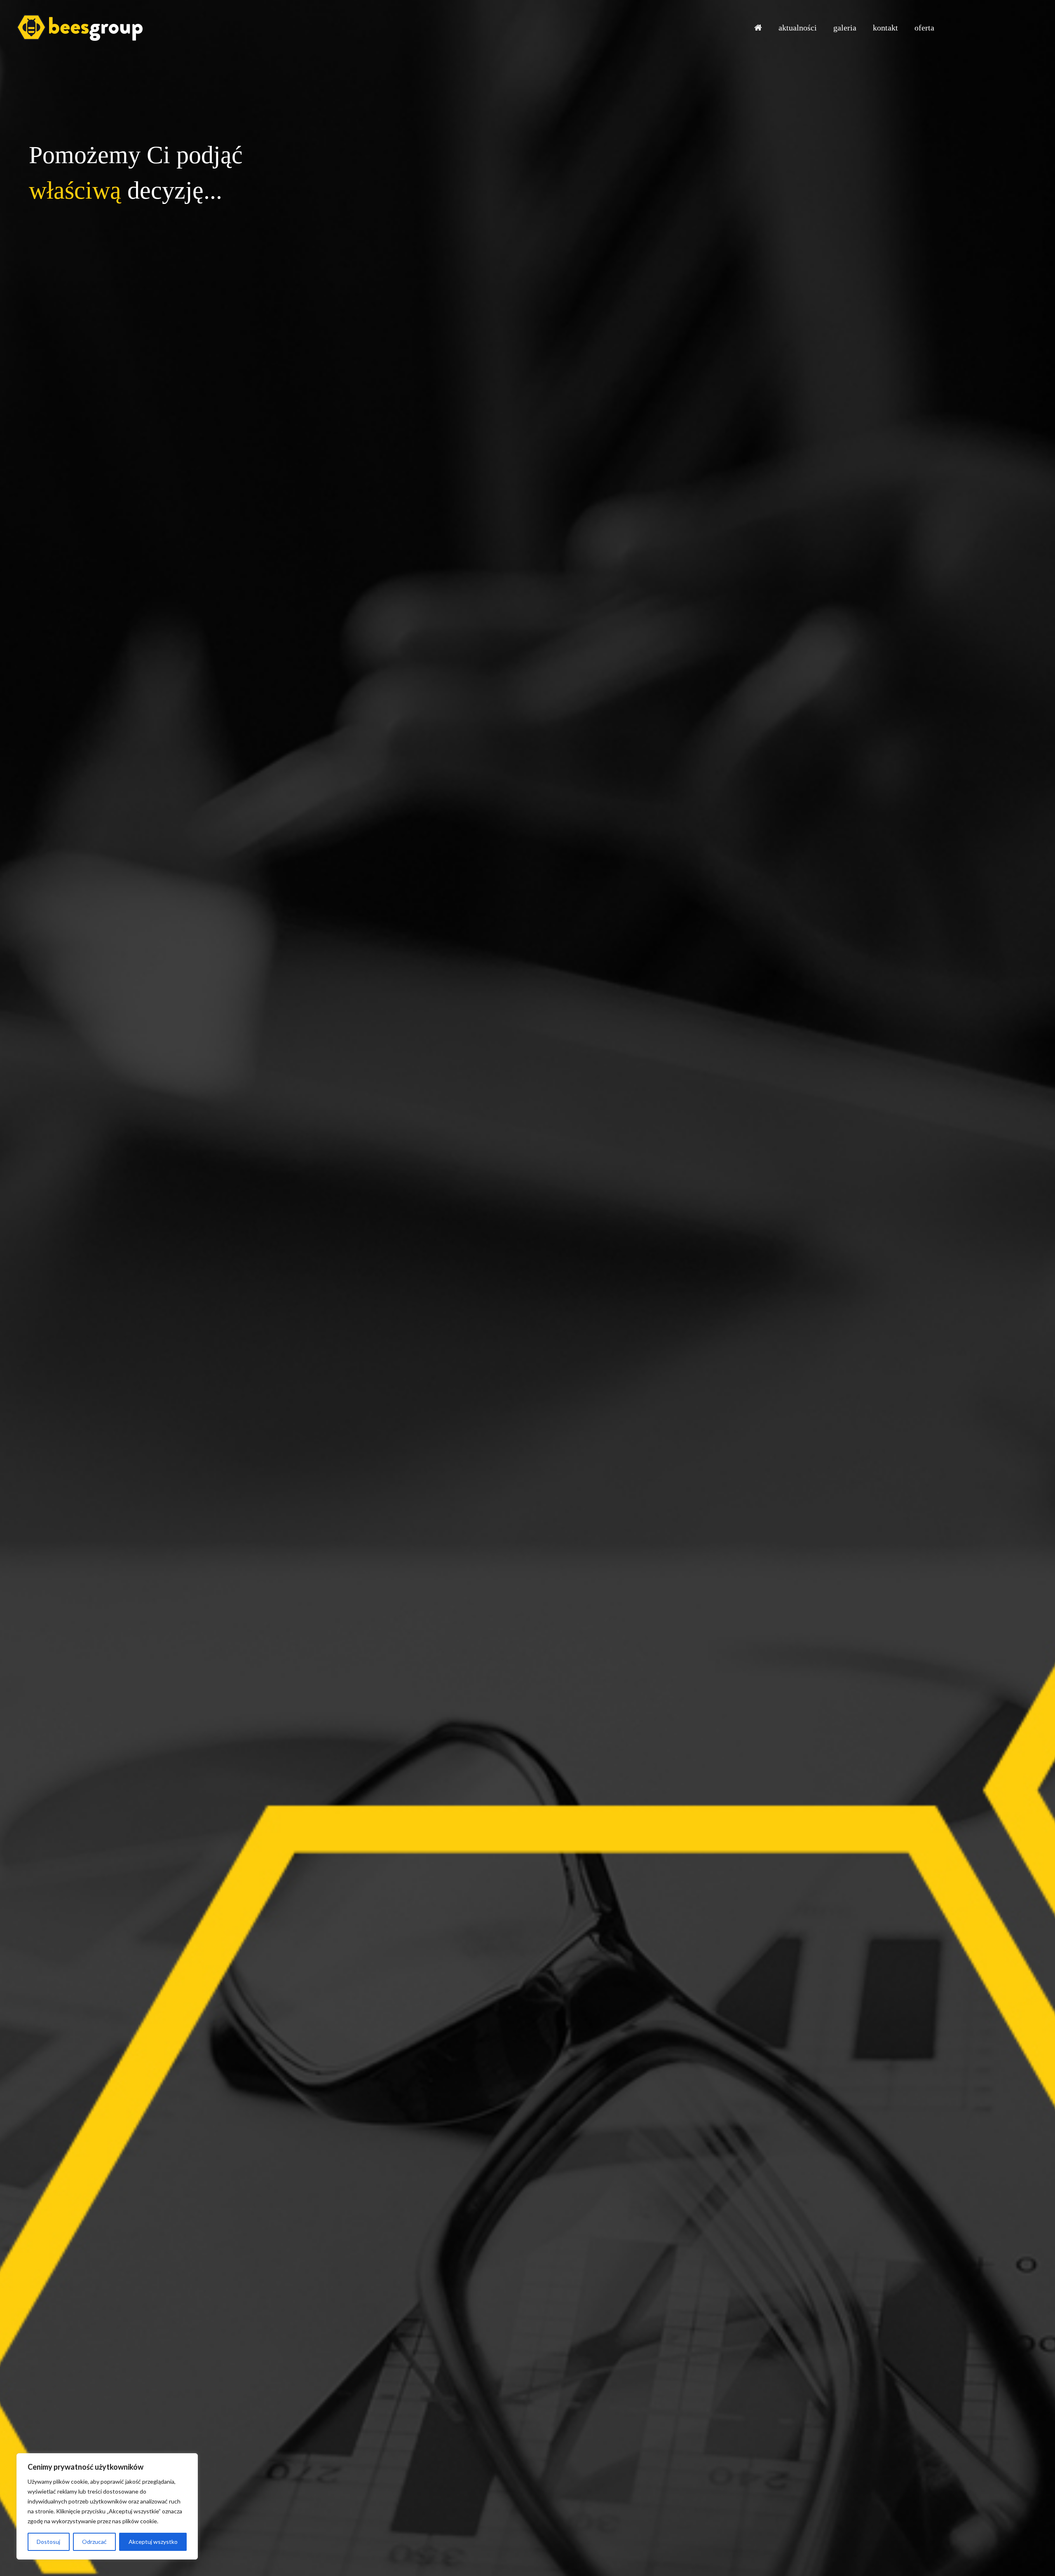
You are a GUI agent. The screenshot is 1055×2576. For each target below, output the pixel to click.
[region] (107, 2506)
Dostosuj (48, 2542)
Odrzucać (94, 2542)
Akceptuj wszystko (153, 2542)
